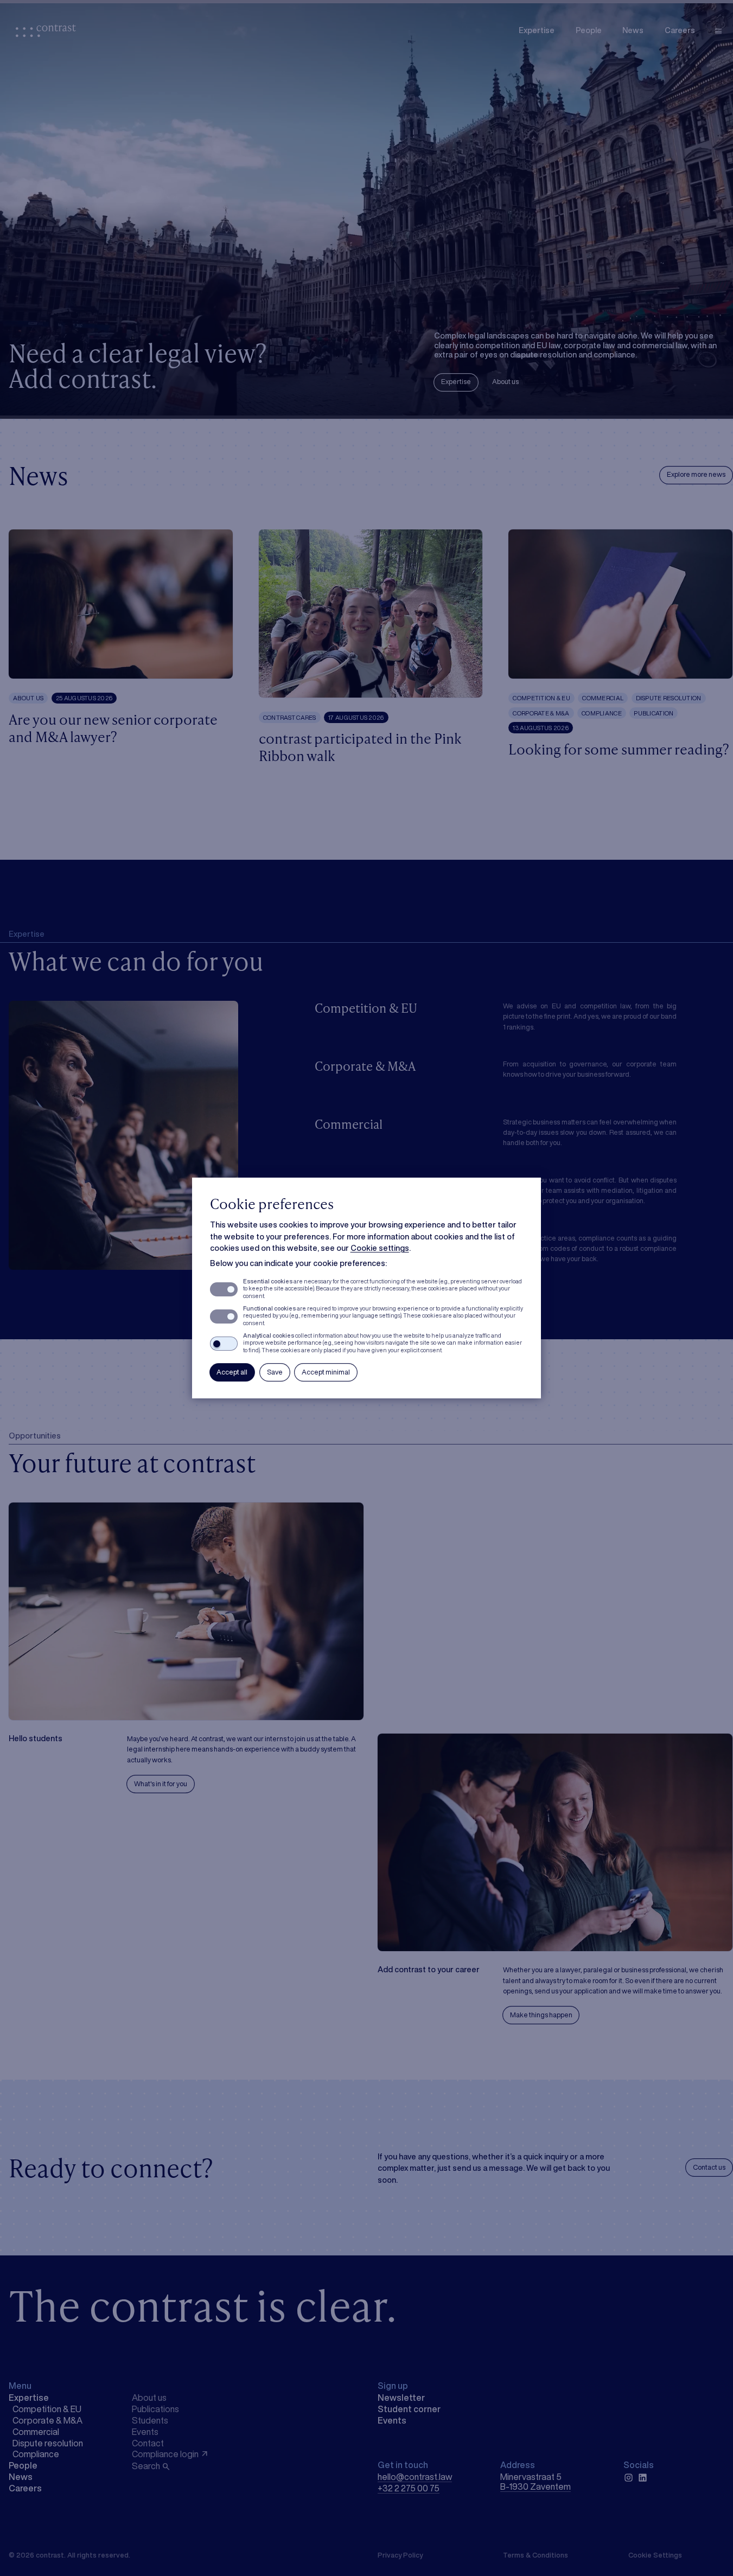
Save (275, 1372)
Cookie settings (380, 1248)
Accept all (232, 1372)
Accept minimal (326, 1372)
